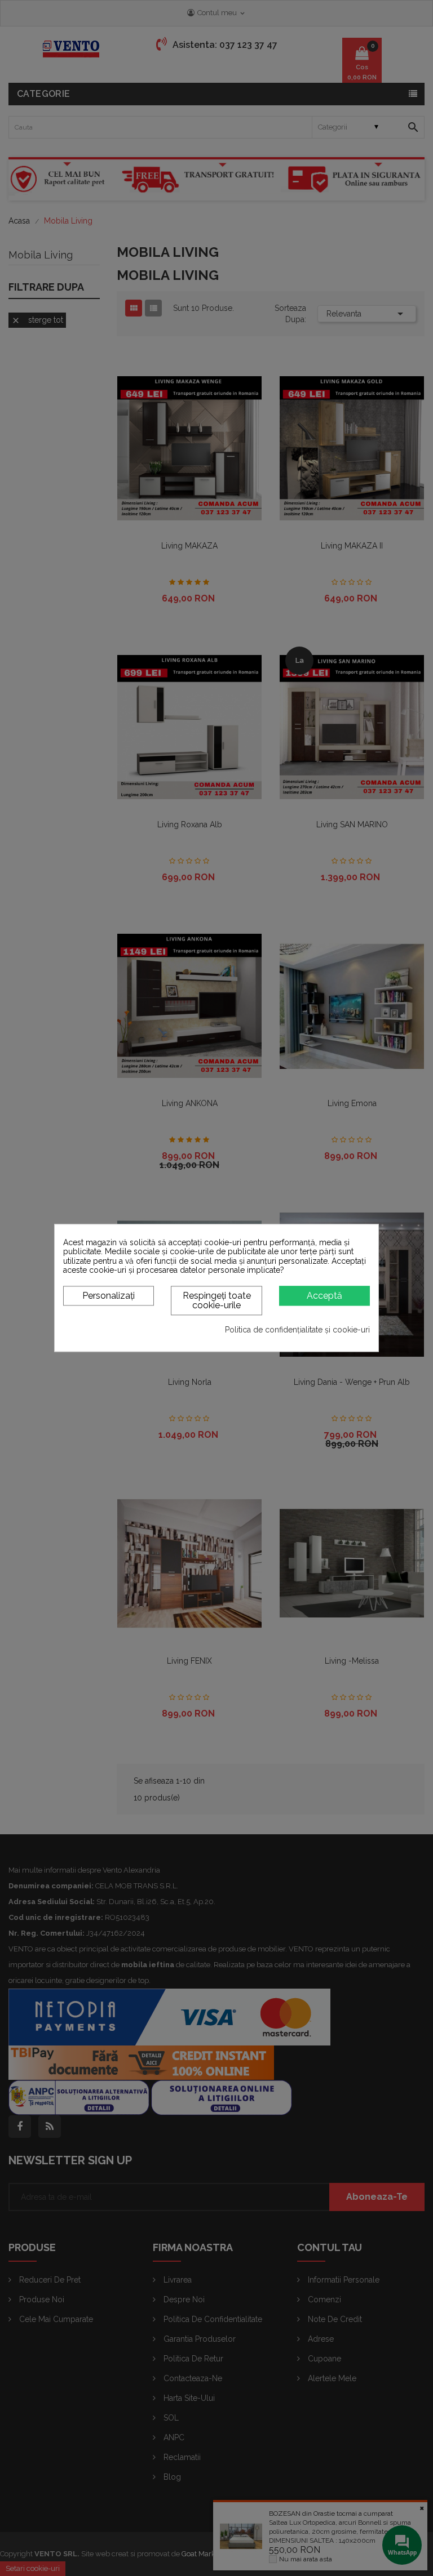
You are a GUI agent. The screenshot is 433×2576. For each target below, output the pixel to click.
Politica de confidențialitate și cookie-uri (297, 1330)
